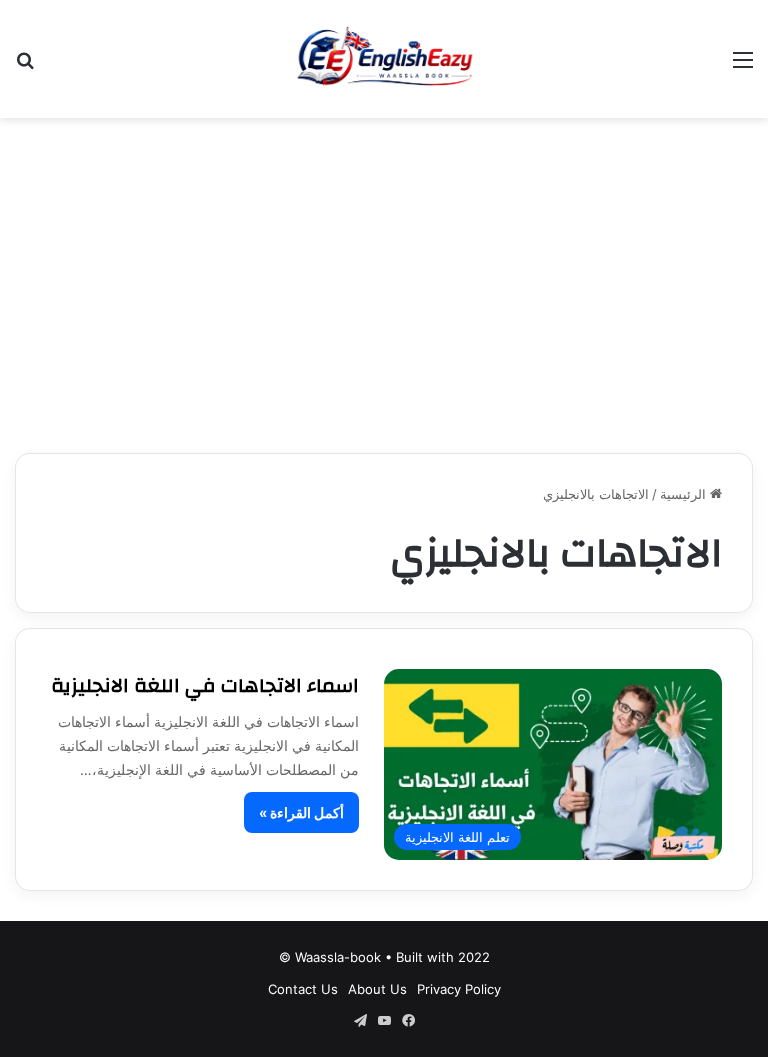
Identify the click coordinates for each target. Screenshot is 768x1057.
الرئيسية (685, 494)
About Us (377, 989)
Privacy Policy (459, 989)
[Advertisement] (384, 278)
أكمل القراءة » (301, 812)
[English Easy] (384, 59)
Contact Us (303, 989)
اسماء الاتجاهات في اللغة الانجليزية (205, 685)
